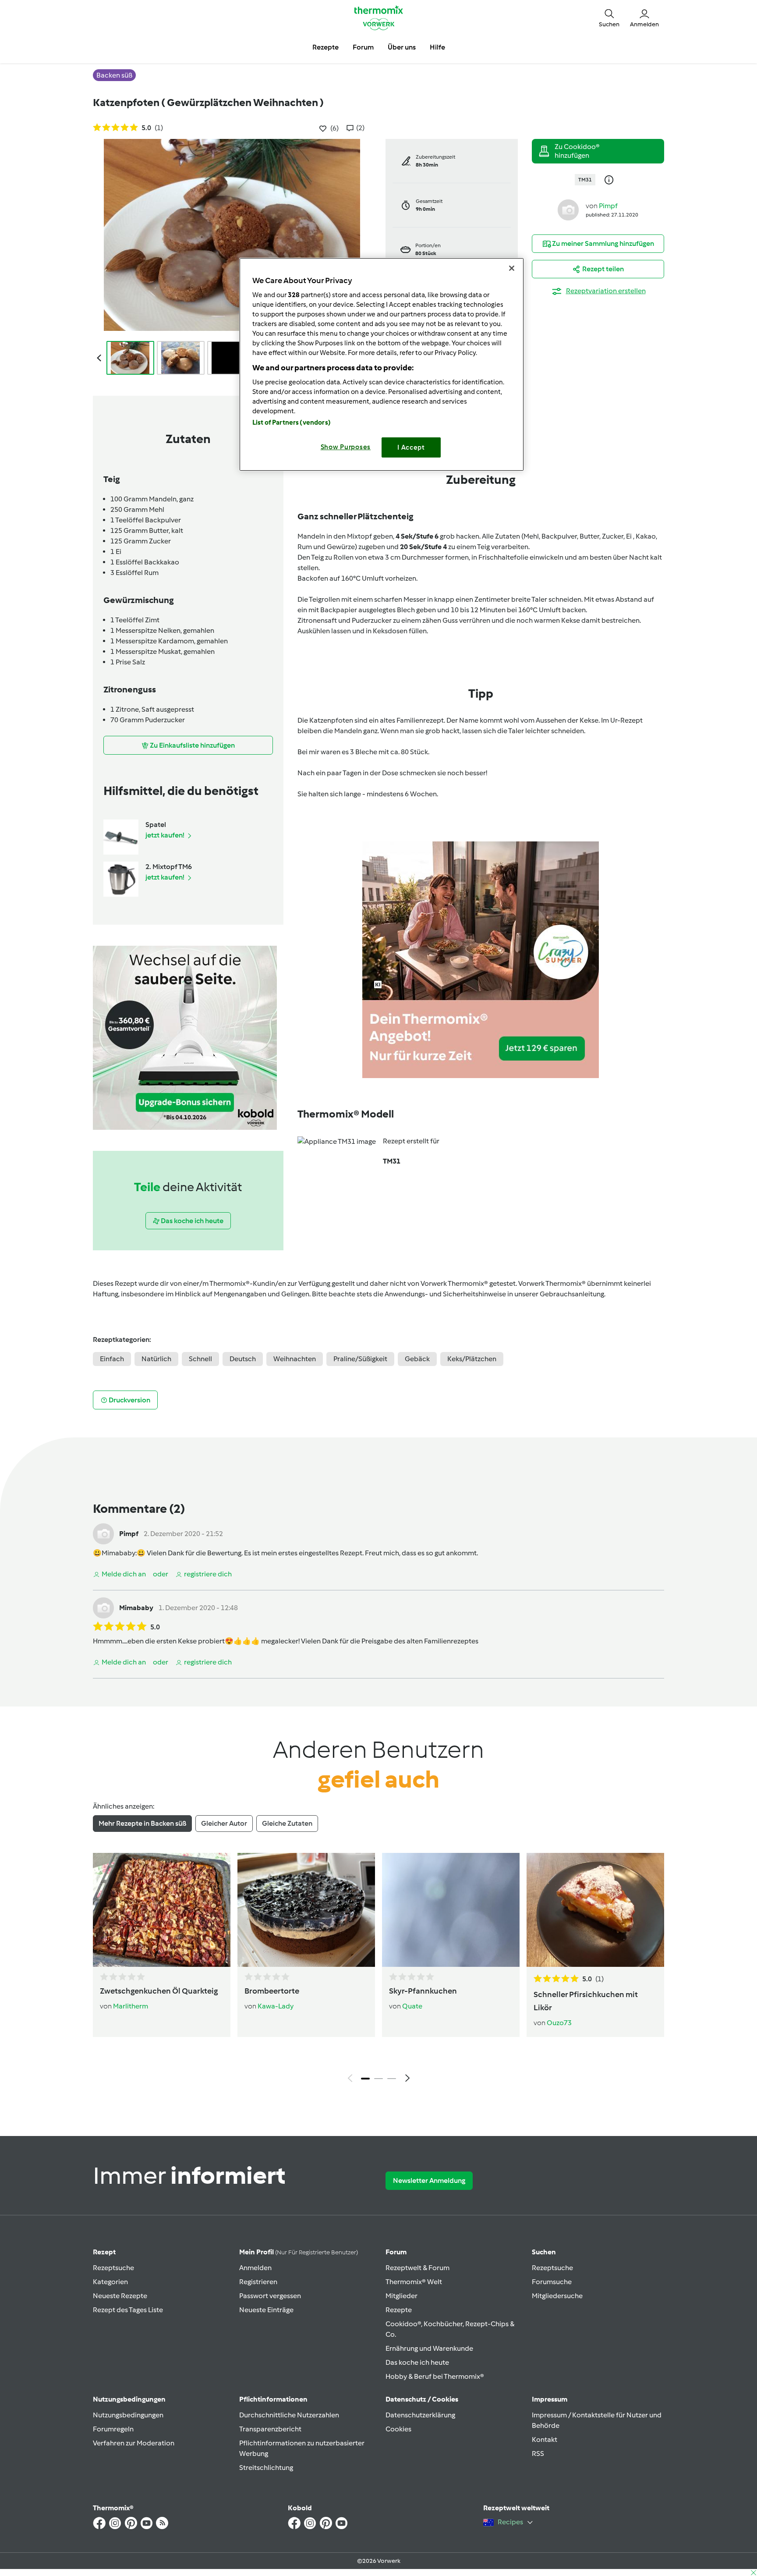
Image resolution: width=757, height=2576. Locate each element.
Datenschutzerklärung (420, 2415)
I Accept (411, 447)
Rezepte (399, 2310)
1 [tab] (365, 2079)
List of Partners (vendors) (292, 422)
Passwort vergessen (270, 2296)
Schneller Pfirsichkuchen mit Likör (586, 2001)
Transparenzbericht (270, 2429)
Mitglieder (401, 2296)
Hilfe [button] (437, 47)
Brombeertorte (272, 1991)
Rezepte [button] (325, 47)
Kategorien (110, 2282)
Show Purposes (346, 447)
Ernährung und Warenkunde (429, 2348)
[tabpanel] (378, 1970)
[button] (609, 18)
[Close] (512, 268)
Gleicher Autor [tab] (224, 1823)
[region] (382, 364)
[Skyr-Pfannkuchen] (451, 1910)
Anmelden (255, 2268)
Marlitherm (131, 2006)
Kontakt (545, 2439)
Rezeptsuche (113, 2268)
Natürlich (156, 1359)
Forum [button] (363, 47)
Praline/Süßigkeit (360, 1359)
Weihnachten (295, 1359)
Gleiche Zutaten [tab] (287, 1823)
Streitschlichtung (266, 2468)
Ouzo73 (559, 2023)
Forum (396, 2252)
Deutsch (243, 1359)
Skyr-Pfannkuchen (423, 1991)
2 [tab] (378, 2079)
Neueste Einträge (266, 2310)
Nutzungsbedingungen (128, 2415)
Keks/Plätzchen (472, 1359)
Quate (412, 2006)
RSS (538, 2454)
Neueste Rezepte (120, 2296)
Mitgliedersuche (557, 2296)
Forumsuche (552, 2282)
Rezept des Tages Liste (128, 2310)
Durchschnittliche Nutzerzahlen (289, 2415)
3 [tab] (392, 2079)
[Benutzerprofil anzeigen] (568, 209)
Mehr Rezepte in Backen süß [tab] (142, 1823)
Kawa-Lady (276, 2006)
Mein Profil (299, 2252)
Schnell (200, 1359)
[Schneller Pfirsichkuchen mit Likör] (595, 1910)
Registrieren (258, 2282)
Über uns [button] (402, 47)
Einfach (112, 1359)
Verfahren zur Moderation (134, 2443)
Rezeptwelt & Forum (417, 2268)
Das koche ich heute (417, 2362)
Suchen (544, 2252)
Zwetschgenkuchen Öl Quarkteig (159, 1991)
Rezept (104, 2252)
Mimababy (119, 1553)
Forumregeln (113, 2429)
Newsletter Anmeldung (429, 2180)
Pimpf (608, 206)
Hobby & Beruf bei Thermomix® (435, 2376)
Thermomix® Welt (414, 2282)
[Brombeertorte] (306, 1910)
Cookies (398, 2429)
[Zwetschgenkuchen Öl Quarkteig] (162, 1910)
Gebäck (417, 1359)
